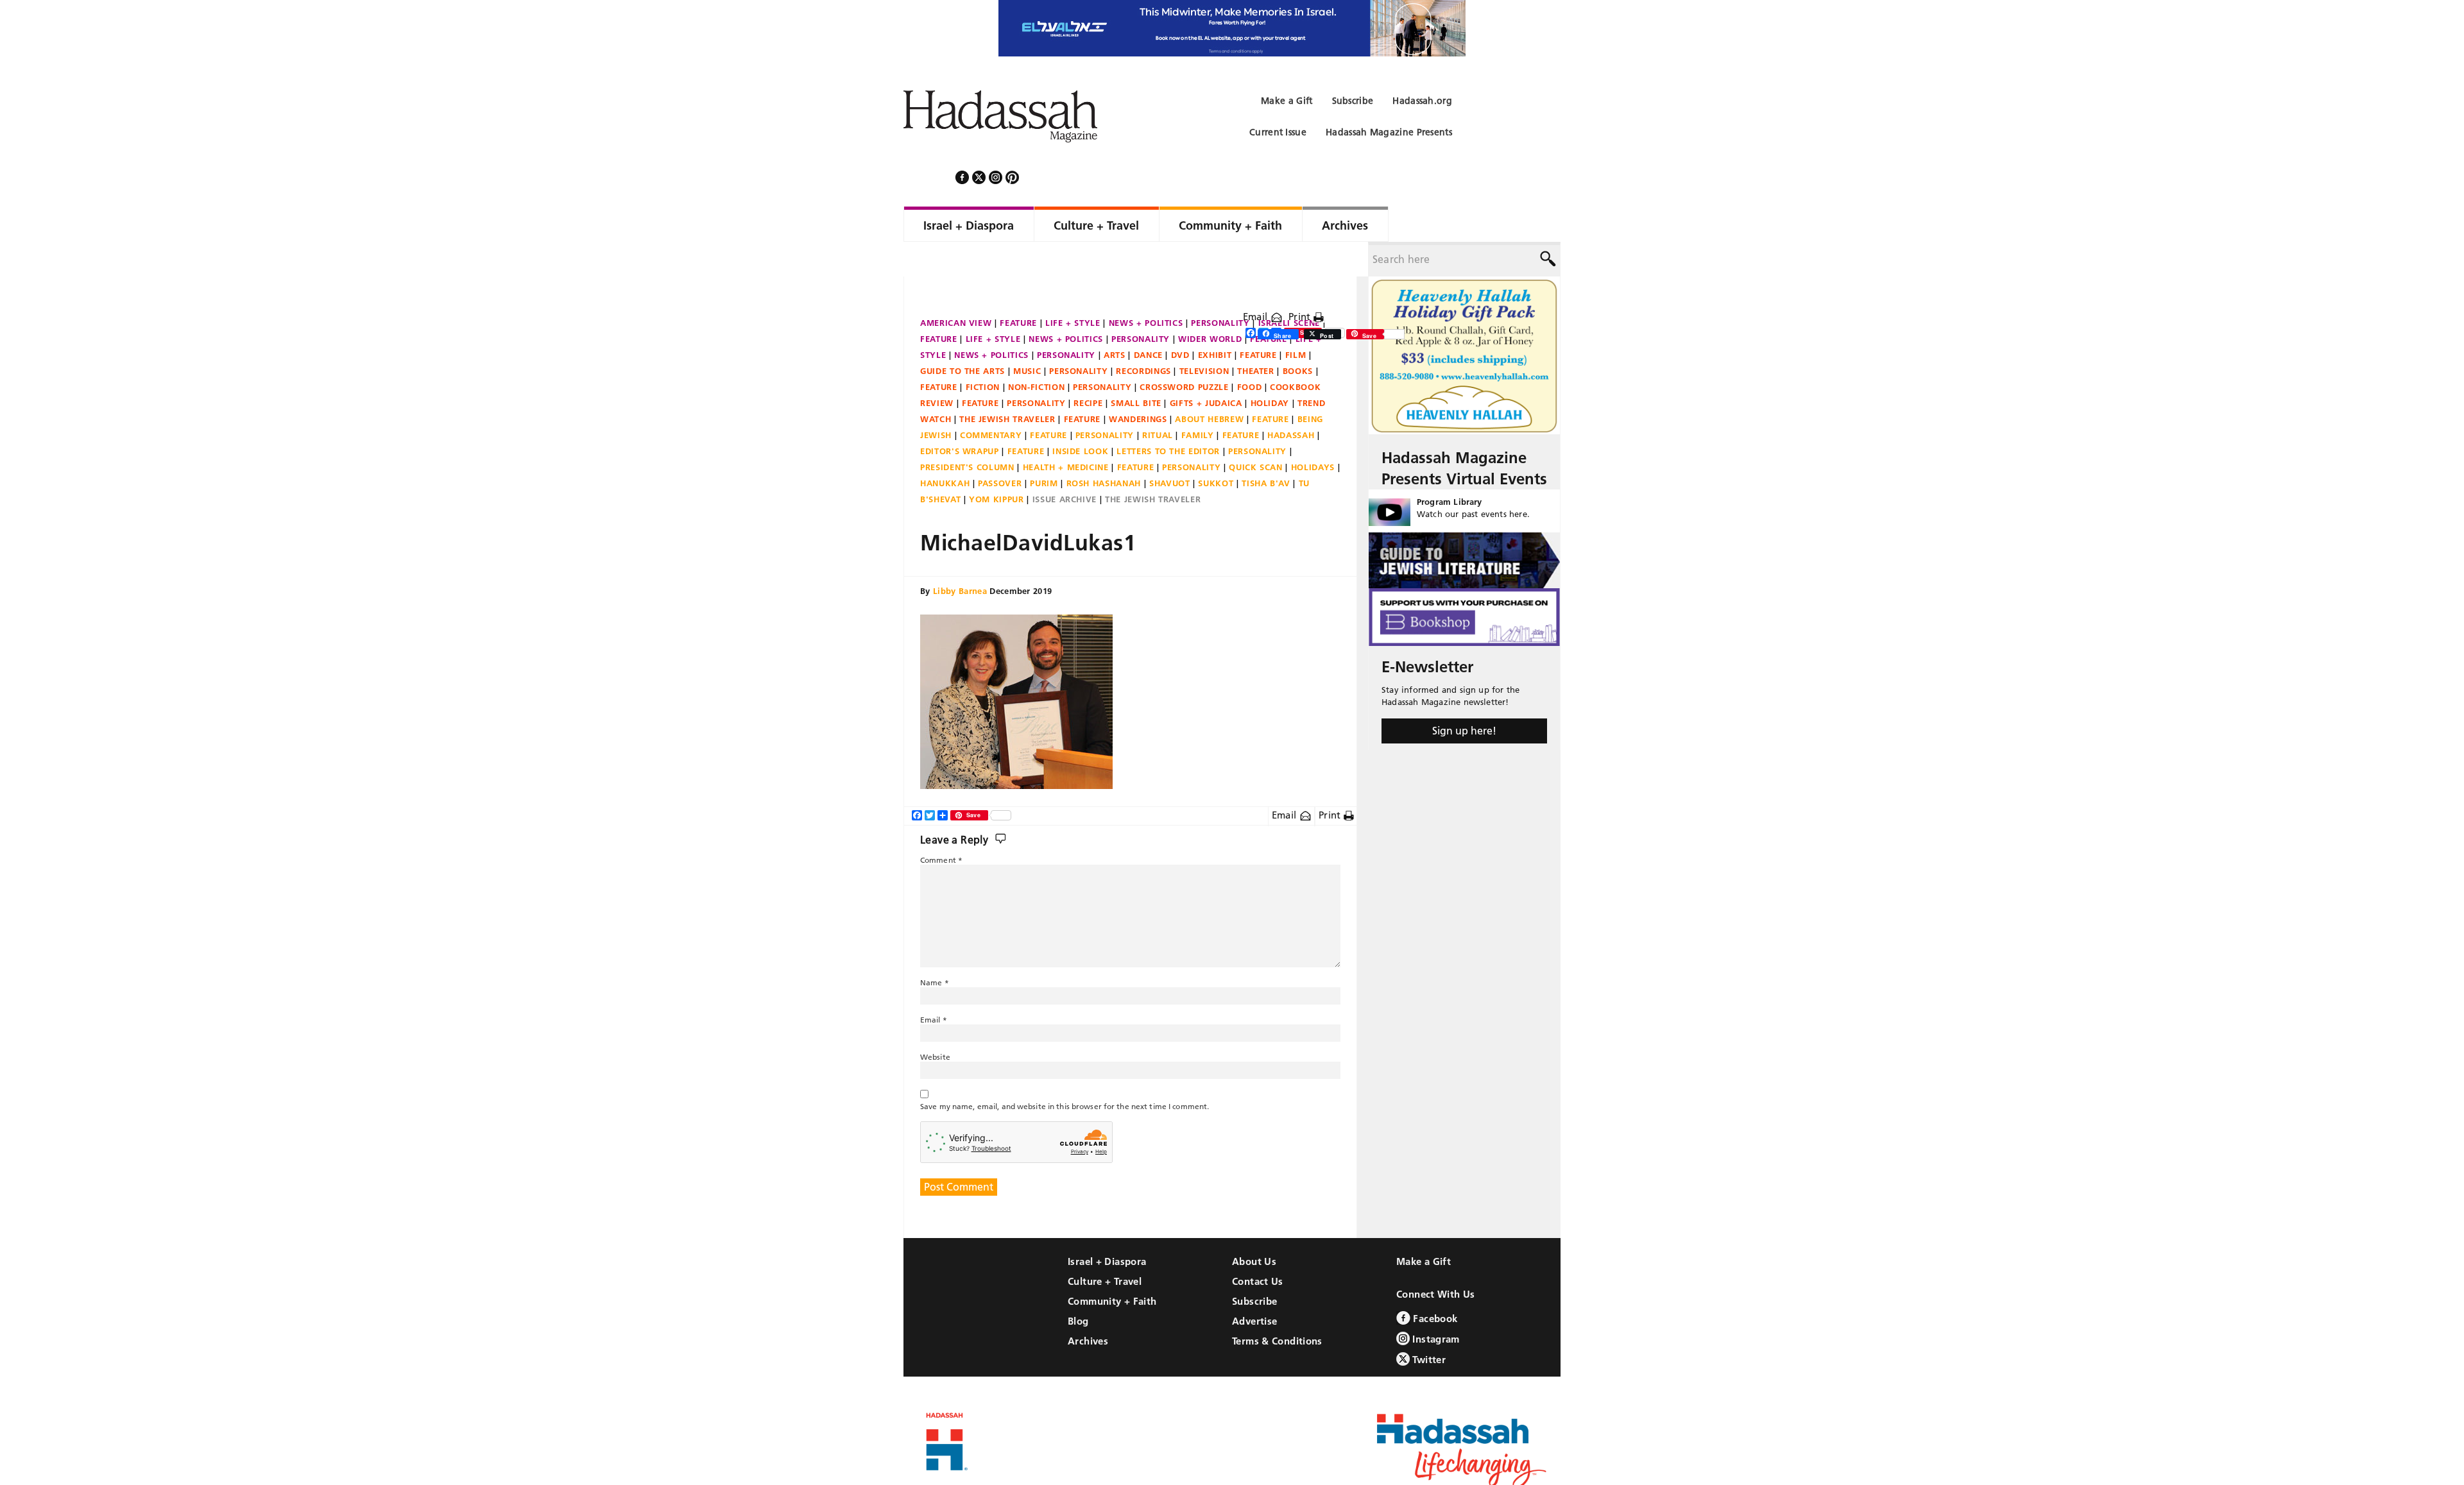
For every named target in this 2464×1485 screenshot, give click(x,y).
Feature (1018, 288)
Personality (1220, 288)
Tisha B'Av (1266, 448)
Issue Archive (1065, 464)
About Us (1254, 1227)
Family (1198, 400)
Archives (1088, 1306)
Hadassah (1291, 400)
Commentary (991, 400)
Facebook (1434, 1284)
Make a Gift (1424, 1227)
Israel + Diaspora (1107, 1227)
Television (1204, 336)
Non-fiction (1036, 352)
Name (935, 948)
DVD (1180, 320)
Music (1027, 336)
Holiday (1270, 368)
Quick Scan (1256, 432)
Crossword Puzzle (1184, 352)
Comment (941, 825)
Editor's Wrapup (960, 416)
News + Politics (1146, 288)
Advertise (1254, 1286)
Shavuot (1170, 448)
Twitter (1428, 1325)
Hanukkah (945, 448)
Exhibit (1215, 320)
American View (956, 288)
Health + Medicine (1066, 432)
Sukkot (1216, 448)
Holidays (1313, 432)
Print (1301, 282)
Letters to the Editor (1168, 416)
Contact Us (1258, 1247)
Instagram (1435, 1304)
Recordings (1143, 336)
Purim (1044, 448)
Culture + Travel (1105, 1247)
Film (1296, 320)
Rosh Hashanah (1104, 448)
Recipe (1088, 368)
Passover (1000, 448)
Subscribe (1254, 1267)
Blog (1078, 1286)
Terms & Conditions (1277, 1306)
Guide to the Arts (963, 336)
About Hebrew (1209, 384)
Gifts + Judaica (1206, 368)
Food (1250, 352)
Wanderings (1138, 384)
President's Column (967, 432)
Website (935, 1022)
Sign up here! (1464, 696)
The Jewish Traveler (1007, 384)
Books (1298, 336)
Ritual (1158, 400)
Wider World (1210, 304)
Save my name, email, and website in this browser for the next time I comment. (1065, 1072)
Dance (1148, 320)
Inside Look (1080, 416)
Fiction (983, 352)
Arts (1115, 320)
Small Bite (1136, 368)
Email (1257, 282)
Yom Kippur (997, 464)
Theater (1256, 336)
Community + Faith (1112, 1267)
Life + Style (1073, 288)
